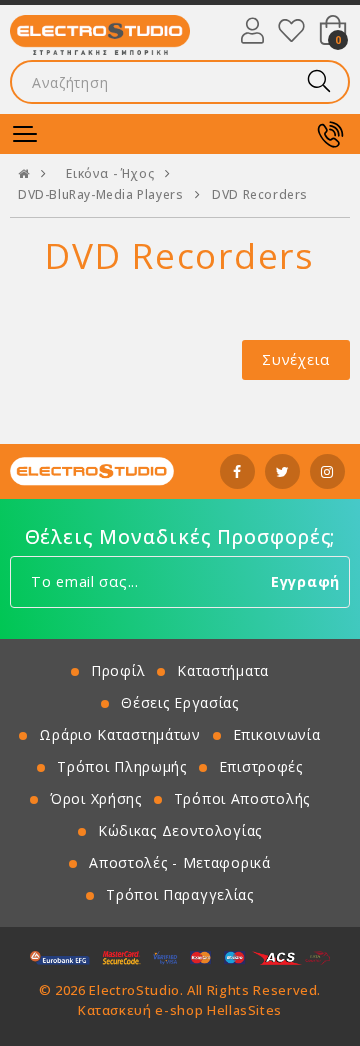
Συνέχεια (296, 359)
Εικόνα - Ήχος (110, 174)
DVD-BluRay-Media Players (100, 195)
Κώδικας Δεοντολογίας (180, 830)
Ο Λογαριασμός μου (252, 30)
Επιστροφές (261, 766)
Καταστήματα (223, 670)
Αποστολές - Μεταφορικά (179, 862)
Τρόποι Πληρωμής (122, 766)
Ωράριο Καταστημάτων (119, 734)
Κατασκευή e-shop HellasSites (180, 1010)
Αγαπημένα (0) (291, 30)
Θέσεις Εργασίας (180, 702)
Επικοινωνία (277, 734)
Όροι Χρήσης (96, 798)
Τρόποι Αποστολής (242, 798)
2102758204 (330, 134)
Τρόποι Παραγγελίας (180, 894)
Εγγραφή (305, 581)
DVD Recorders (260, 195)
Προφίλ (118, 670)
